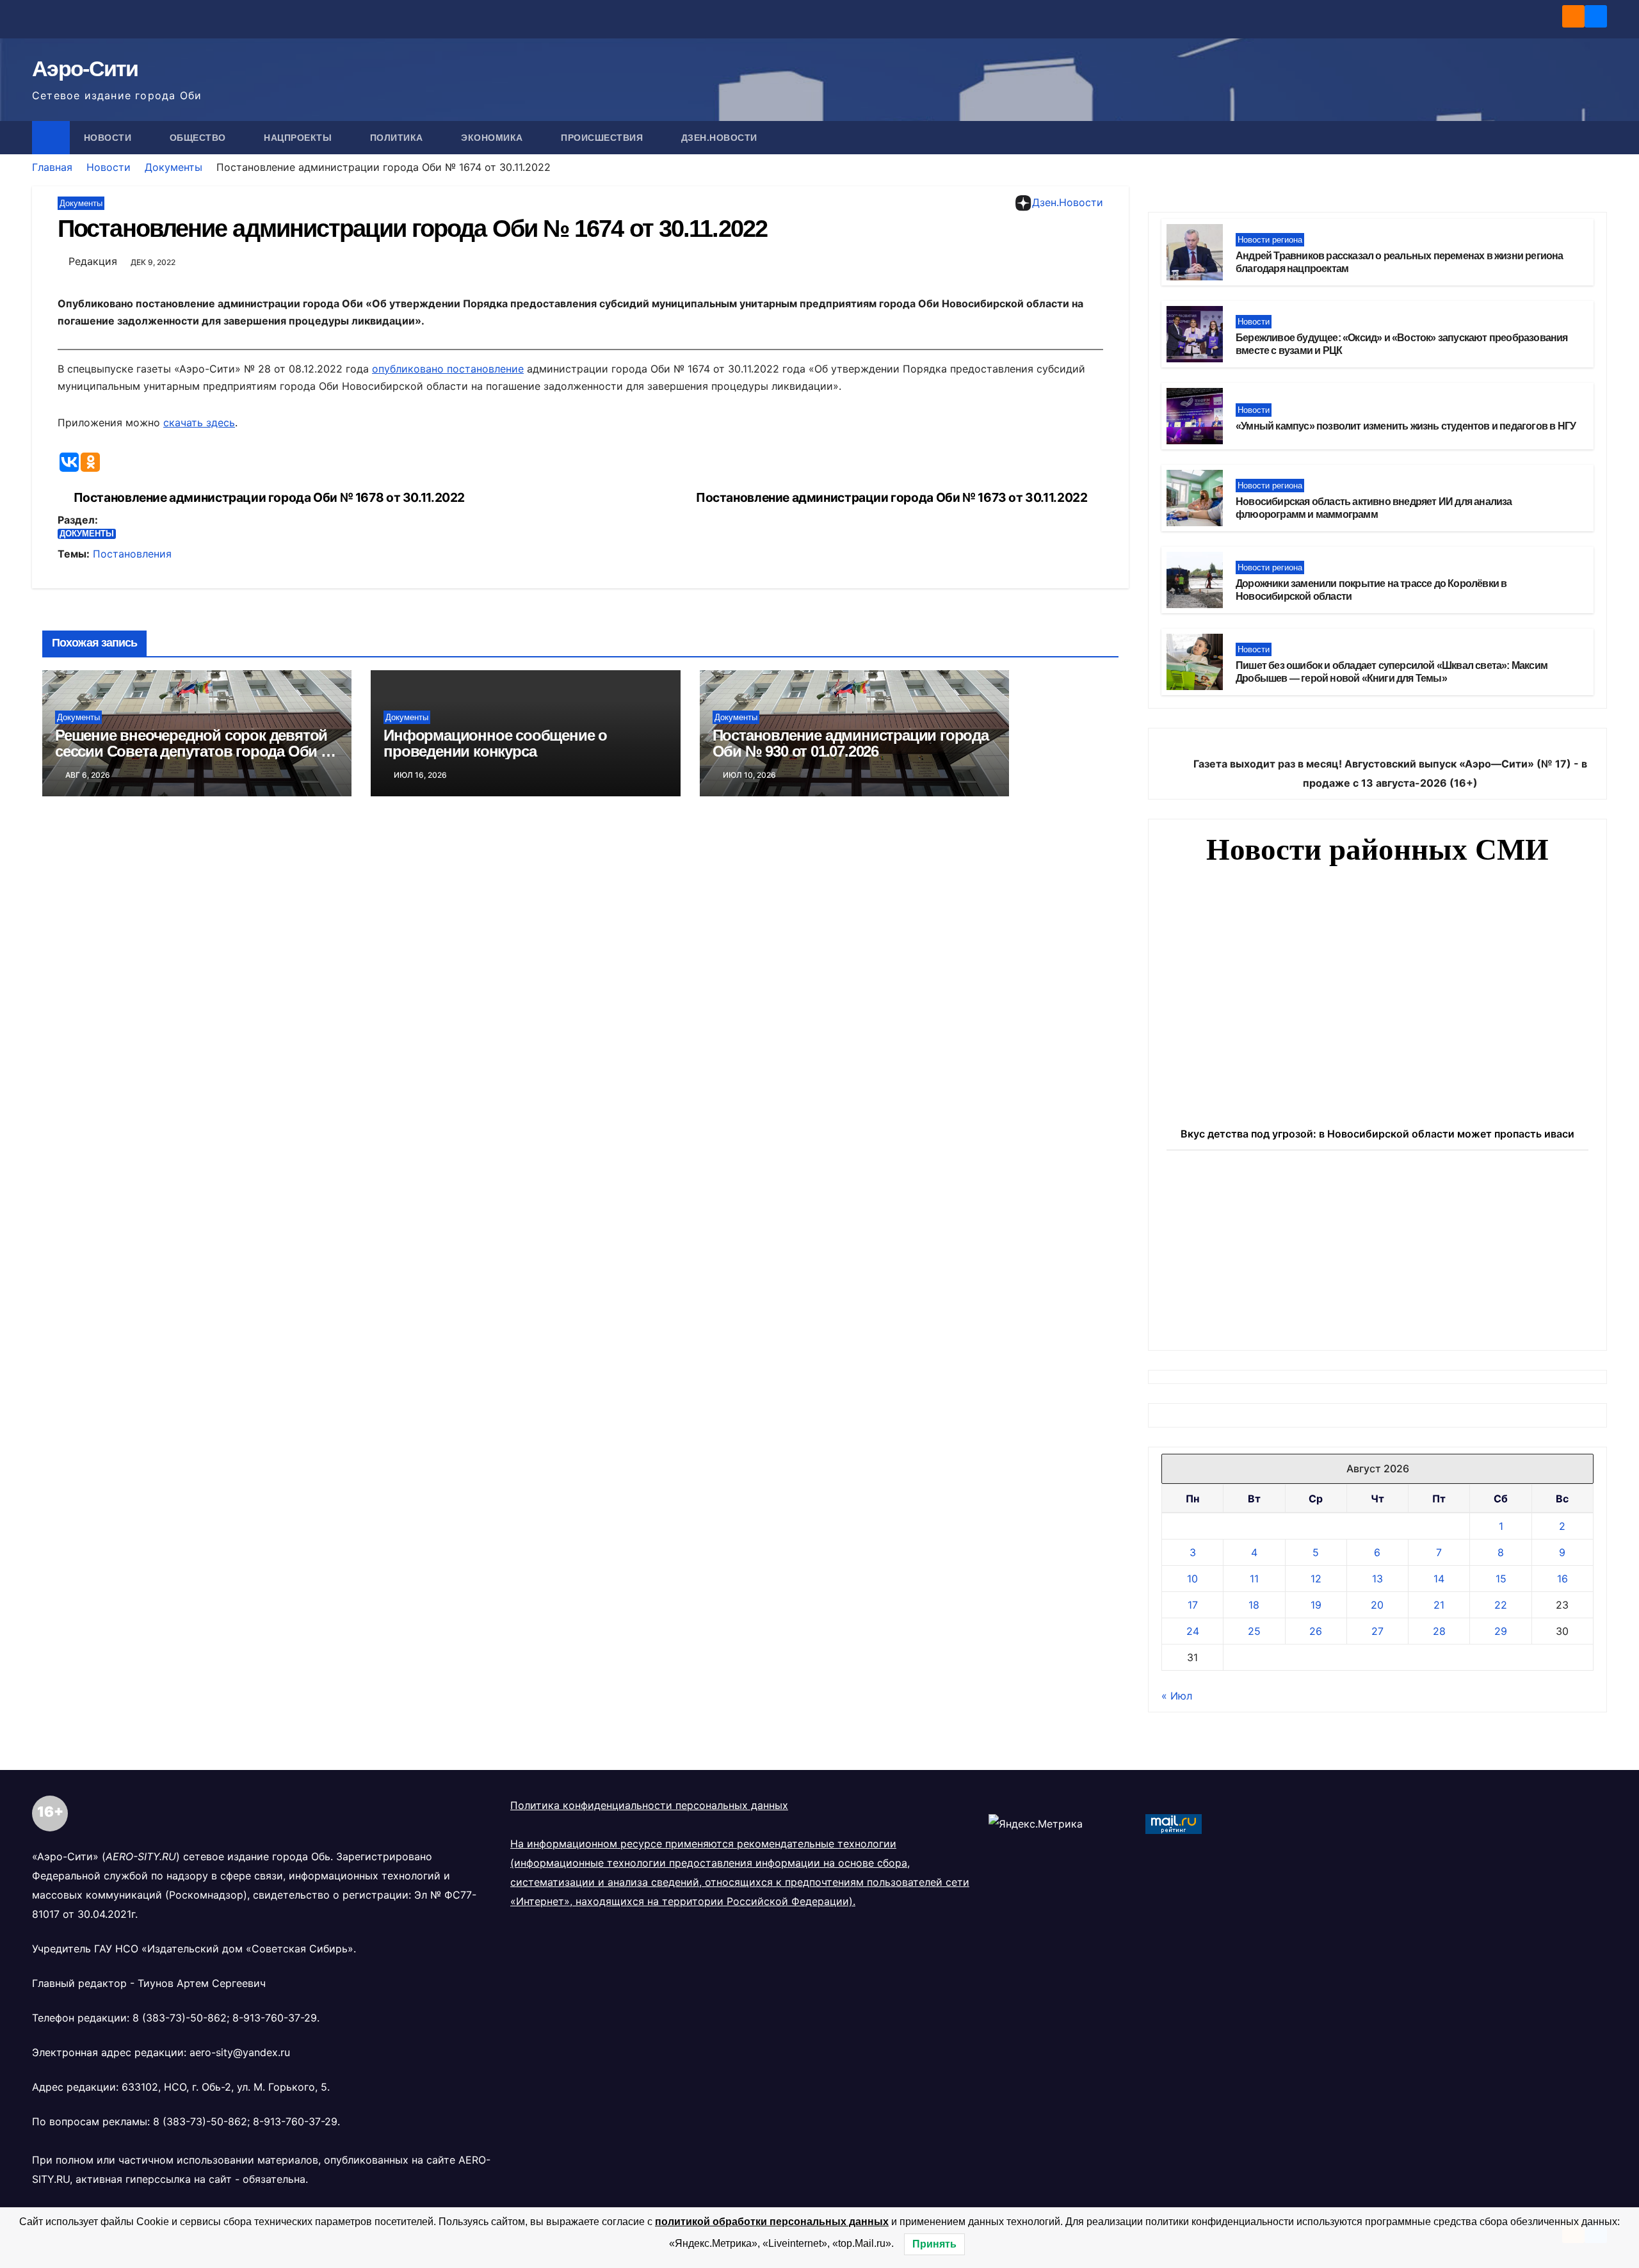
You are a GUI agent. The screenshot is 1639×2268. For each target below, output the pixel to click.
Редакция (93, 261)
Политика (398, 138)
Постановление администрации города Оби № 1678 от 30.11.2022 (269, 498)
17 (1193, 1605)
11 (1254, 1579)
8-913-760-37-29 (275, 2018)
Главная (52, 167)
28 (1439, 1631)
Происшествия (603, 138)
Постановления (132, 554)
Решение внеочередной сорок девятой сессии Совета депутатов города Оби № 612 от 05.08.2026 (196, 751)
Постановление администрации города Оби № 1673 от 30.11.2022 (892, 498)
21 (1439, 1605)
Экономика (493, 138)
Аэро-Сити (85, 68)
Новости (109, 138)
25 (1254, 1631)
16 (1562, 1579)
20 (1377, 1605)
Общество (199, 138)
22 (1501, 1605)
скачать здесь (199, 422)
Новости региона (1270, 240)
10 (1192, 1579)
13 (1377, 1579)
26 (1316, 1631)
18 (1254, 1605)
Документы (174, 167)
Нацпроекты (299, 138)
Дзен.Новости (719, 138)
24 (1193, 1631)
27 (1377, 1631)
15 (1501, 1579)
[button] (1598, 138)
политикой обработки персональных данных (772, 2222)
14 (1439, 1579)
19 (1316, 1605)
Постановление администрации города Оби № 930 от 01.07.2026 (851, 743)
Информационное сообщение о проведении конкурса (495, 743)
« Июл (1177, 1696)
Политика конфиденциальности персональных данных (649, 1805)
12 (1316, 1579)
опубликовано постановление (448, 369)
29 (1501, 1631)
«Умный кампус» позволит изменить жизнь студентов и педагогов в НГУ (1406, 426)
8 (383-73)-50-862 (180, 2018)
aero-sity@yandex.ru (240, 2052)
